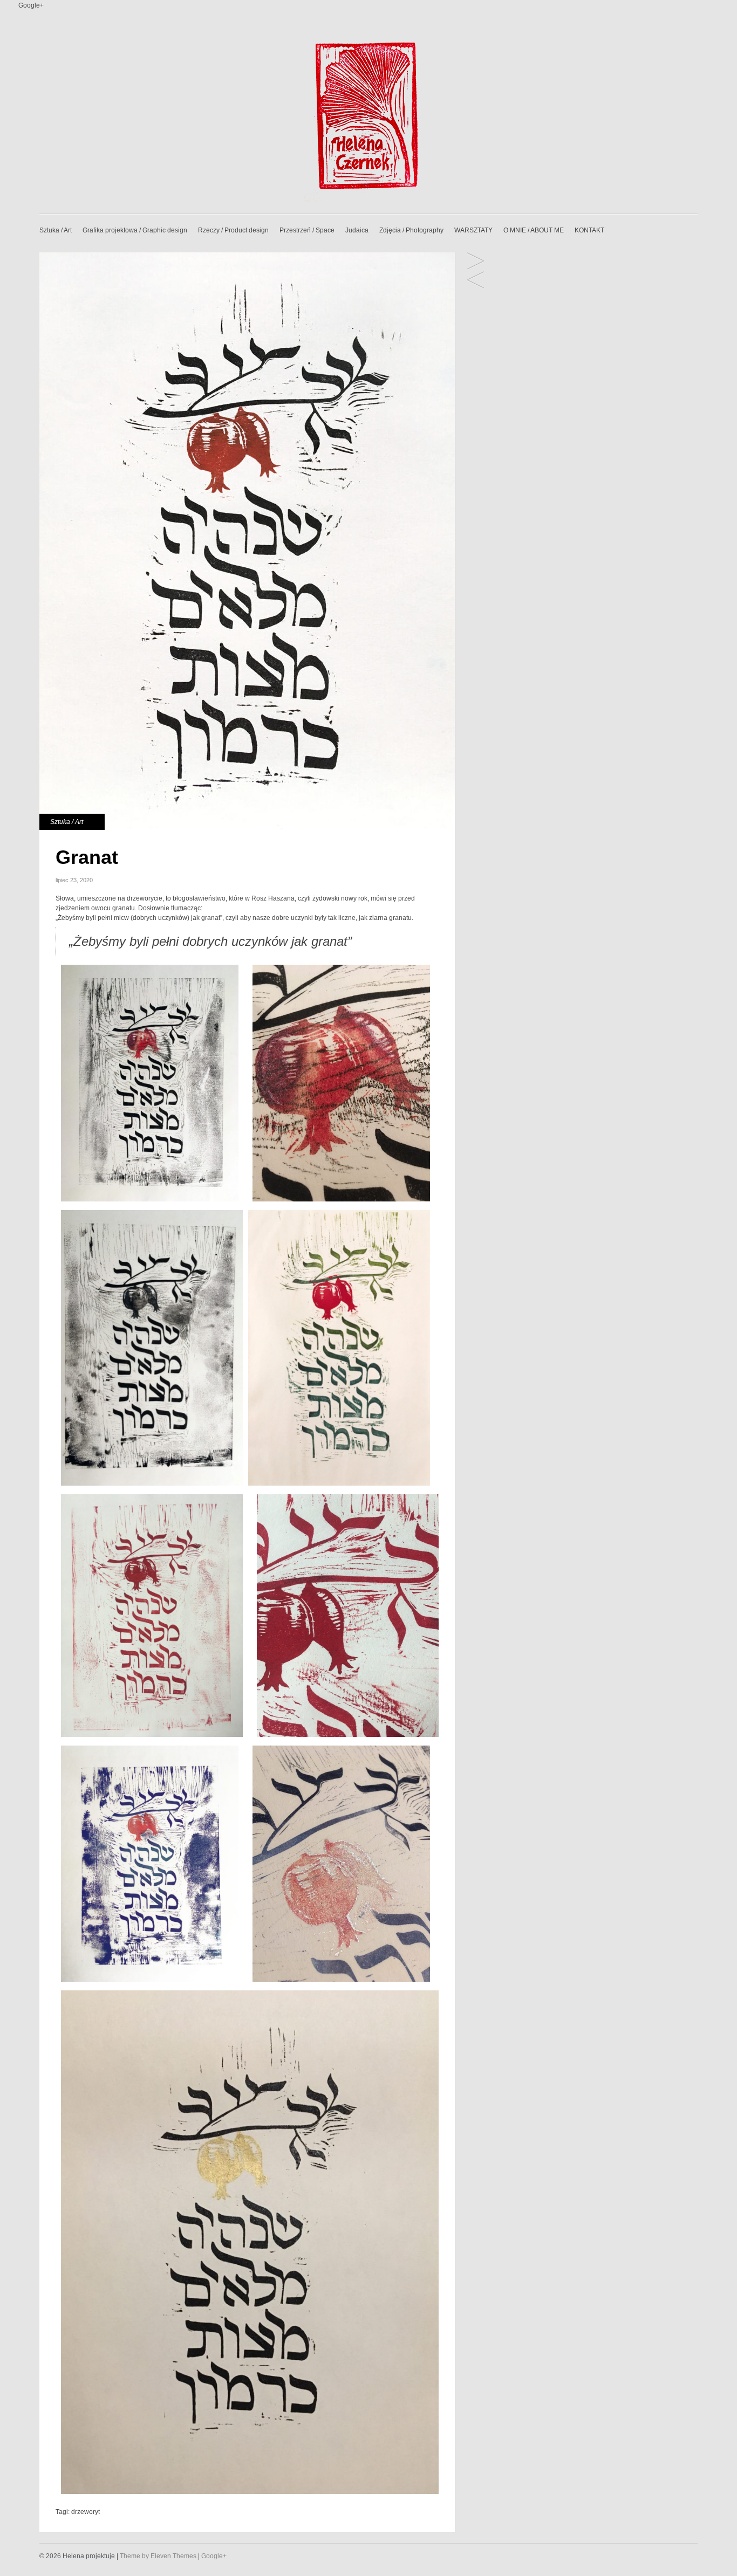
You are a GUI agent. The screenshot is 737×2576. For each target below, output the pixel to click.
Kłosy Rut (476, 281)
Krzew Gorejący (476, 262)
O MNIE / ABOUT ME (534, 230)
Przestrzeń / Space (307, 230)
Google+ (31, 5)
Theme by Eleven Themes (159, 2556)
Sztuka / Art (56, 230)
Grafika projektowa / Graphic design (135, 230)
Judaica (357, 230)
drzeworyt (86, 2512)
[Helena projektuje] (368, 200)
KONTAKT (589, 230)
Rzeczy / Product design (233, 230)
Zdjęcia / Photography (411, 230)
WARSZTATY (473, 230)
